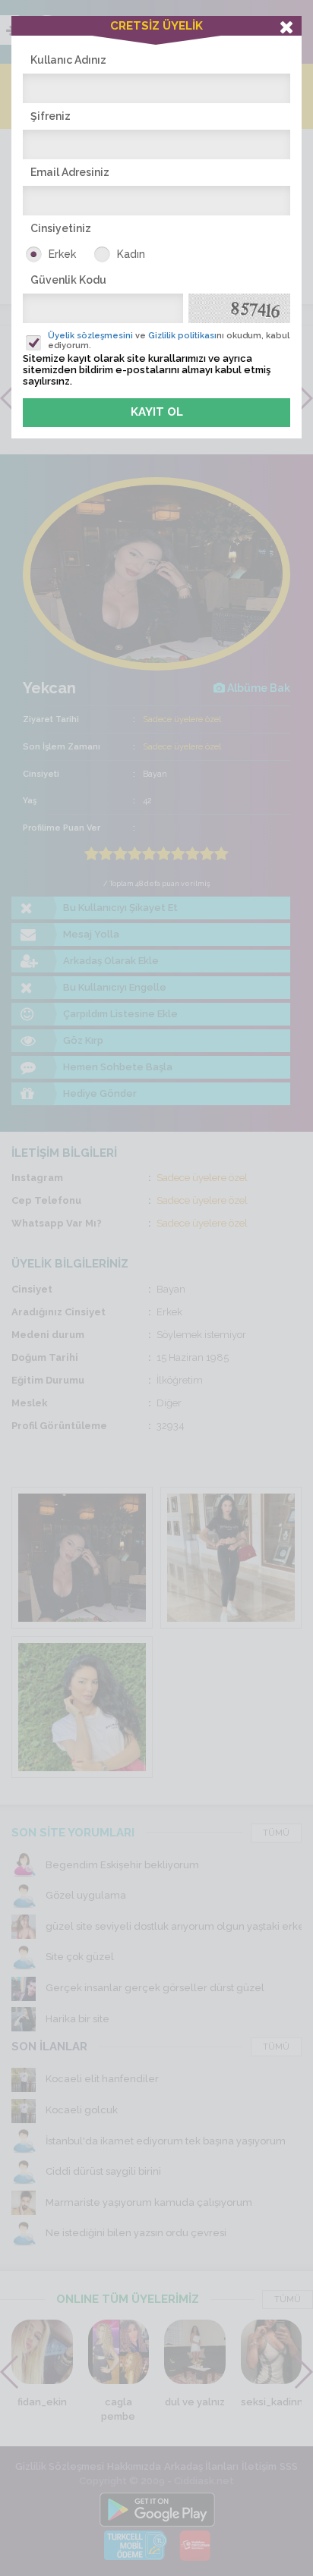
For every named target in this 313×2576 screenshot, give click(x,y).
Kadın (131, 254)
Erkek (62, 254)
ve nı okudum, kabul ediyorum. (169, 341)
